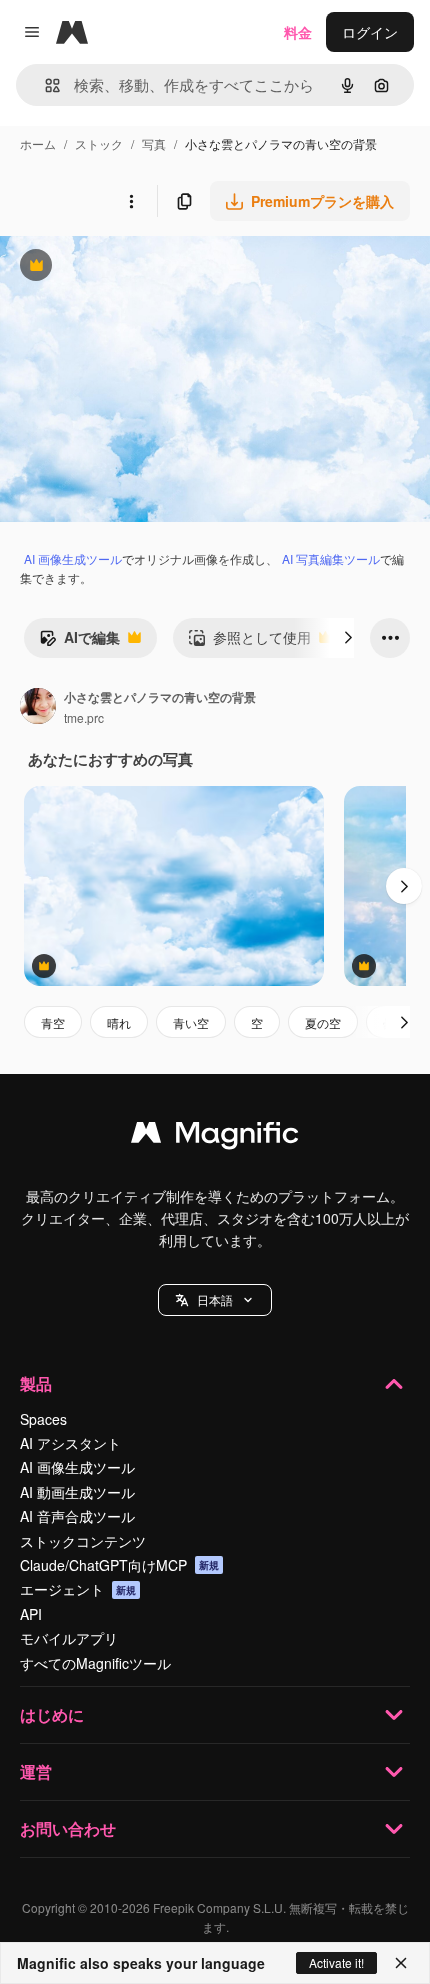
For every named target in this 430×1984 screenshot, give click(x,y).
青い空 (191, 1022)
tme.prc (84, 717)
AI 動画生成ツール (77, 1492)
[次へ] (348, 638)
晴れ (119, 1022)
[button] (215, 1300)
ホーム (38, 143)
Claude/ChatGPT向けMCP (119, 1565)
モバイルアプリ (69, 1638)
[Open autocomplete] (44, 85)
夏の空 (323, 1022)
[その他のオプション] (131, 201)
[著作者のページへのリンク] (38, 708)
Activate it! (336, 1962)
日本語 (215, 1299)
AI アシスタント (70, 1443)
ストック (99, 143)
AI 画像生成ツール (73, 558)
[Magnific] (215, 1137)
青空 (53, 1022)
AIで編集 (79, 642)
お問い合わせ (68, 1828)
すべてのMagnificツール (95, 1663)
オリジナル (137, 267)
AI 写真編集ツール (331, 558)
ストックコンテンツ (83, 1541)
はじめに (52, 1714)
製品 (36, 1383)
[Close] (401, 1963)
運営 (36, 1771)
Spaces (43, 1419)
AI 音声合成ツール (77, 1516)
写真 (154, 143)
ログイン (370, 32)
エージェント (78, 1589)
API (31, 1614)
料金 (298, 32)
